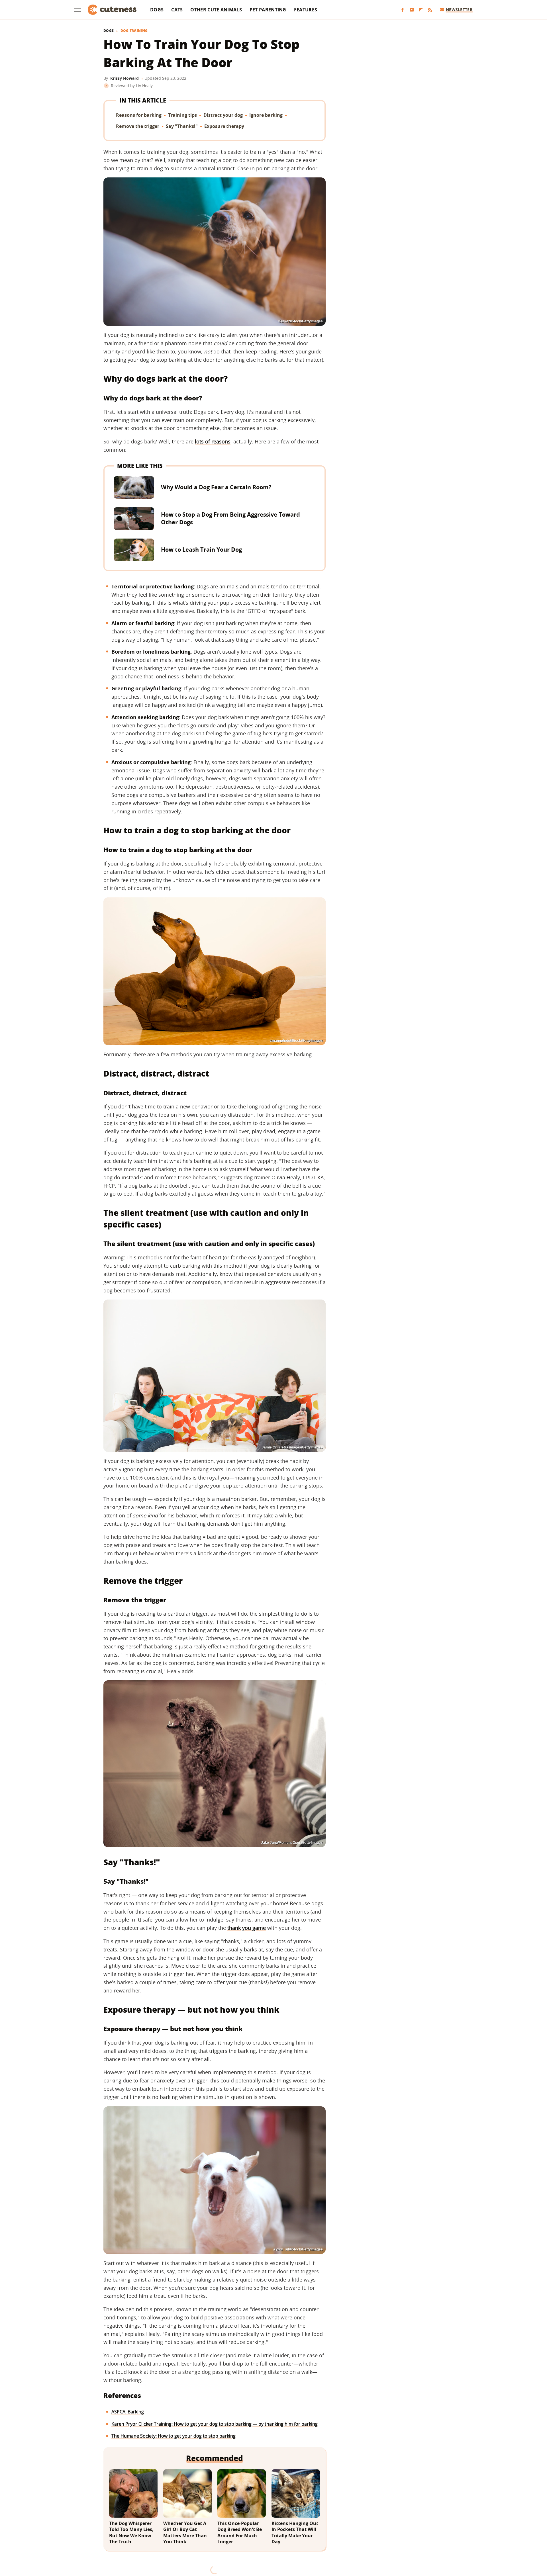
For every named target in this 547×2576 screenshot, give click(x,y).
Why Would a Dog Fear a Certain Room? (216, 487)
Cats (177, 10)
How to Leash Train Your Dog (201, 550)
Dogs (157, 10)
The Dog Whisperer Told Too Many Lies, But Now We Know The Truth (131, 2533)
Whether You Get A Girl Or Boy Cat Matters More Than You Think (185, 2533)
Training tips (182, 115)
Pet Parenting (268, 10)
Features (306, 10)
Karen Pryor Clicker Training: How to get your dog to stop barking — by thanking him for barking (215, 2424)
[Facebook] (403, 10)
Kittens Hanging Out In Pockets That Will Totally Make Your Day (295, 2533)
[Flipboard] (421, 10)
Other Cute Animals (216, 10)
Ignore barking (266, 115)
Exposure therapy (224, 126)
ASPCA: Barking (128, 2412)
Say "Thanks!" (182, 126)
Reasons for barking (139, 115)
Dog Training (134, 31)
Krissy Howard (124, 78)
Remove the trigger (138, 126)
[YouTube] (412, 10)
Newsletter (459, 10)
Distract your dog (223, 115)
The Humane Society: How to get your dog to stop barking (174, 2436)
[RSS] (430, 10)
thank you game (247, 1928)
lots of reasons (213, 441)
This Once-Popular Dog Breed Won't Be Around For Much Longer (240, 2533)
